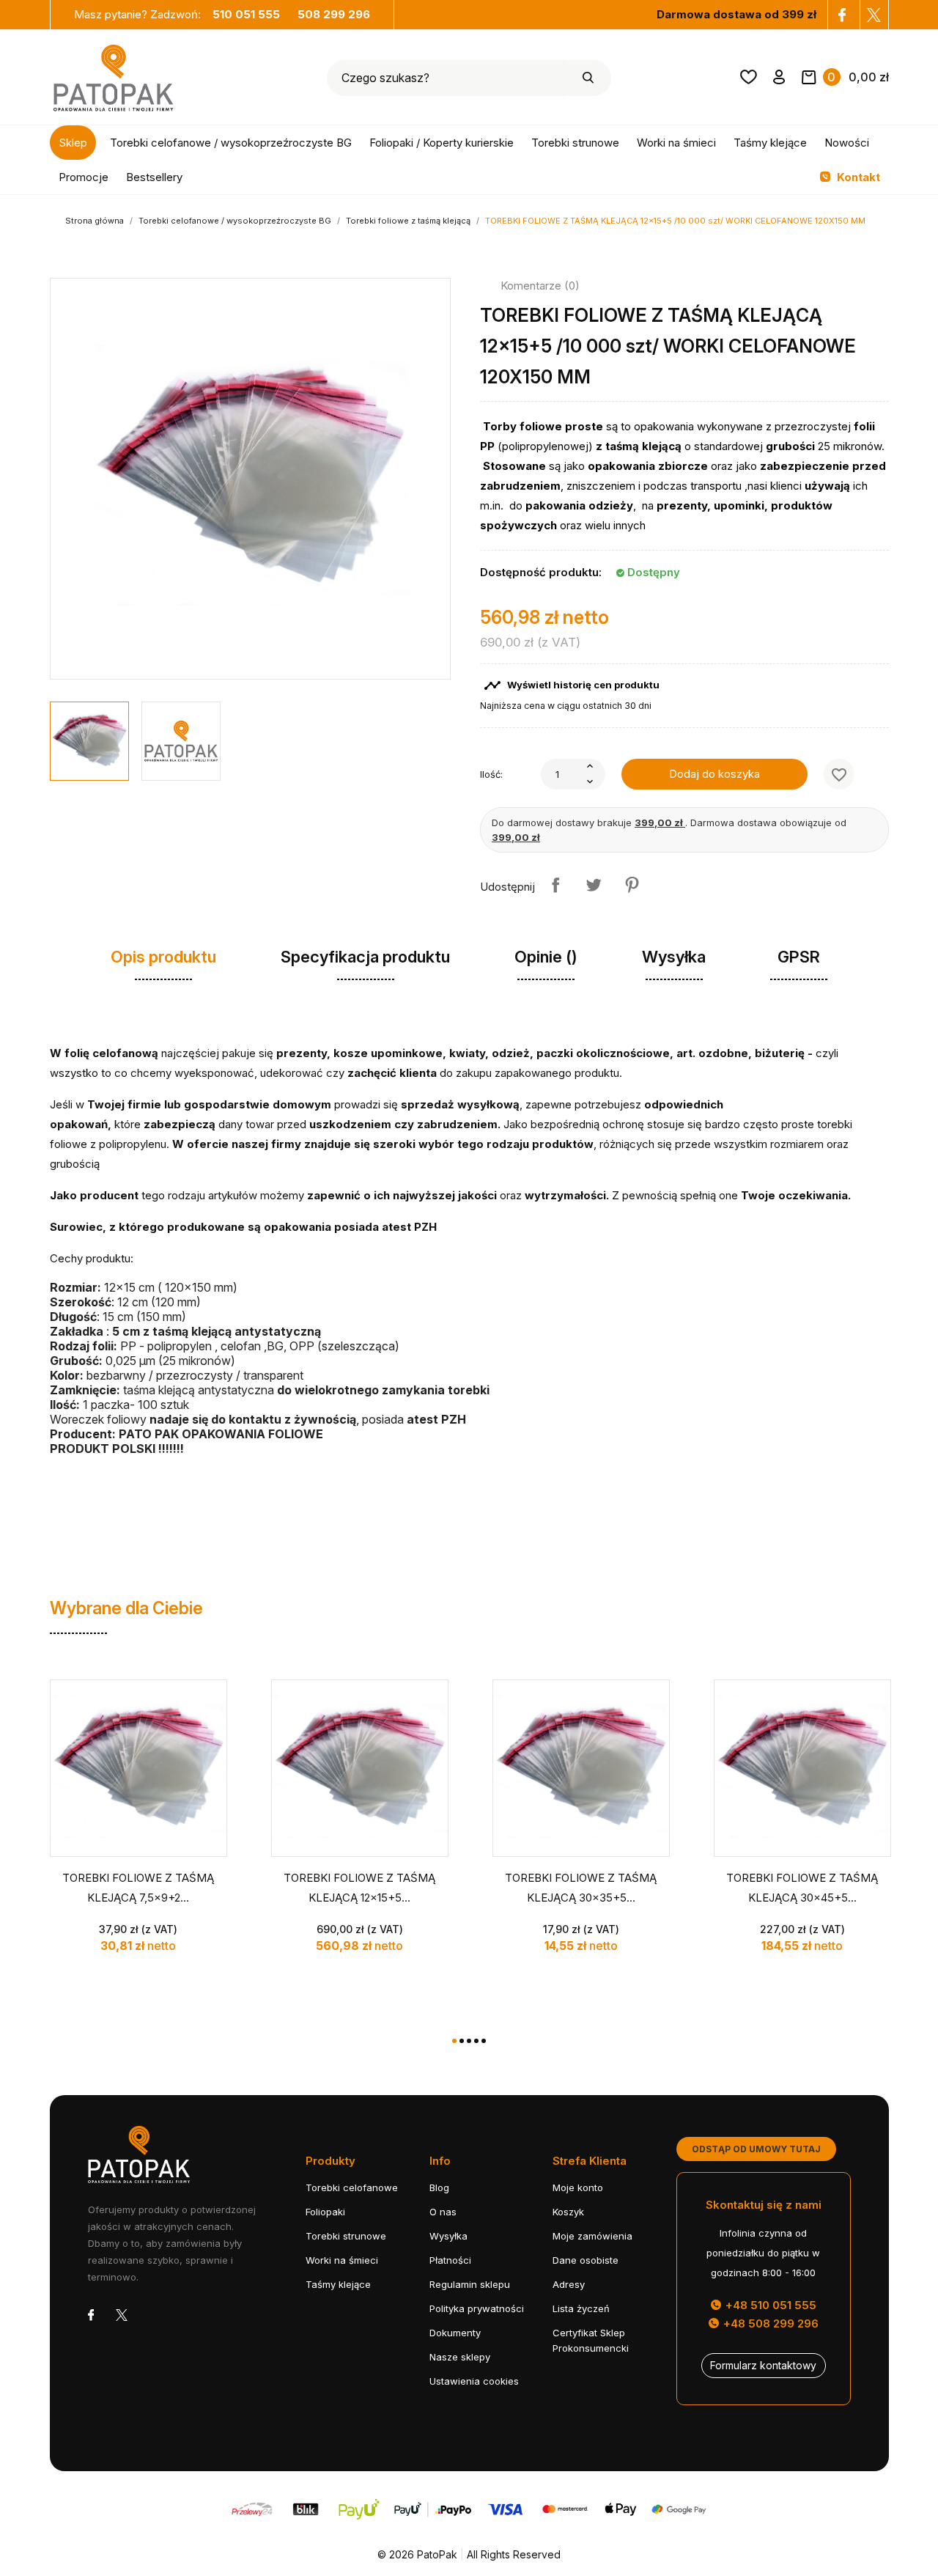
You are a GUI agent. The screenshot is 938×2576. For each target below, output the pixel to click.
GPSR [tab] (799, 957)
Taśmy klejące (770, 143)
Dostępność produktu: (541, 572)
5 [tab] (484, 2041)
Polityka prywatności (477, 2308)
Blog (439, 2187)
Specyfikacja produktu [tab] (365, 957)
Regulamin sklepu (470, 2284)
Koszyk (568, 2212)
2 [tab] (462, 2041)
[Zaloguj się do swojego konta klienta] (779, 80)
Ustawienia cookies (474, 2381)
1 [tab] (454, 2041)
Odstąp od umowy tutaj (756, 2149)
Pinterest (632, 885)
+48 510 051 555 (769, 2305)
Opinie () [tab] (546, 957)
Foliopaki (325, 2212)
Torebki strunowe (575, 143)
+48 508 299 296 (769, 2323)
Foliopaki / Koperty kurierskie (442, 143)
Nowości (847, 143)
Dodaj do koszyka (714, 774)
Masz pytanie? (177, 14)
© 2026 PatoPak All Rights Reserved (469, 2554)
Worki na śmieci (676, 143)
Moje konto (578, 2187)
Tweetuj (594, 885)
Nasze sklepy (460, 2357)
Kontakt (857, 177)
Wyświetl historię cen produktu (572, 685)
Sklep (73, 143)
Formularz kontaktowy (763, 2365)
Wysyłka (448, 2236)
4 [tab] (476, 2041)
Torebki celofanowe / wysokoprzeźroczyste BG (231, 143)
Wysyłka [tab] (674, 957)
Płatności (450, 2260)
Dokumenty (455, 2333)
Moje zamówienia (592, 2236)
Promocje (84, 177)
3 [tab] (469, 2041)
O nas (443, 2212)
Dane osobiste (586, 2260)
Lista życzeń (581, 2308)
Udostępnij (555, 885)
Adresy (569, 2284)
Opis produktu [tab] (163, 957)
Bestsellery (154, 177)
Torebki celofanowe (352, 2187)
